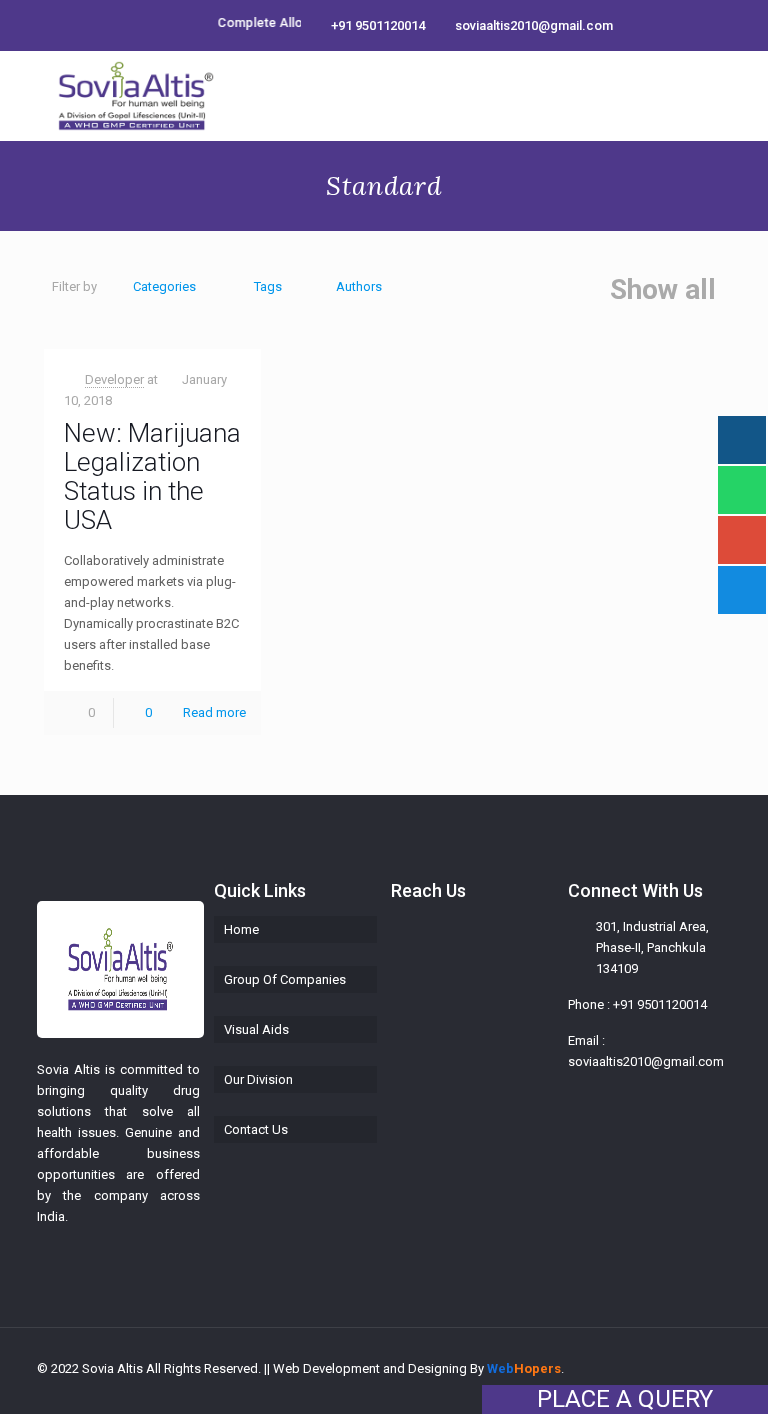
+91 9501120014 (378, 25)
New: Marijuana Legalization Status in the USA (152, 476)
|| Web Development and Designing (364, 1368)
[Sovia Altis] (136, 96)
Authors (359, 286)
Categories (164, 286)
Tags (268, 286)
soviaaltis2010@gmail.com (534, 25)
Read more (214, 712)
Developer (114, 379)
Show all (663, 290)
